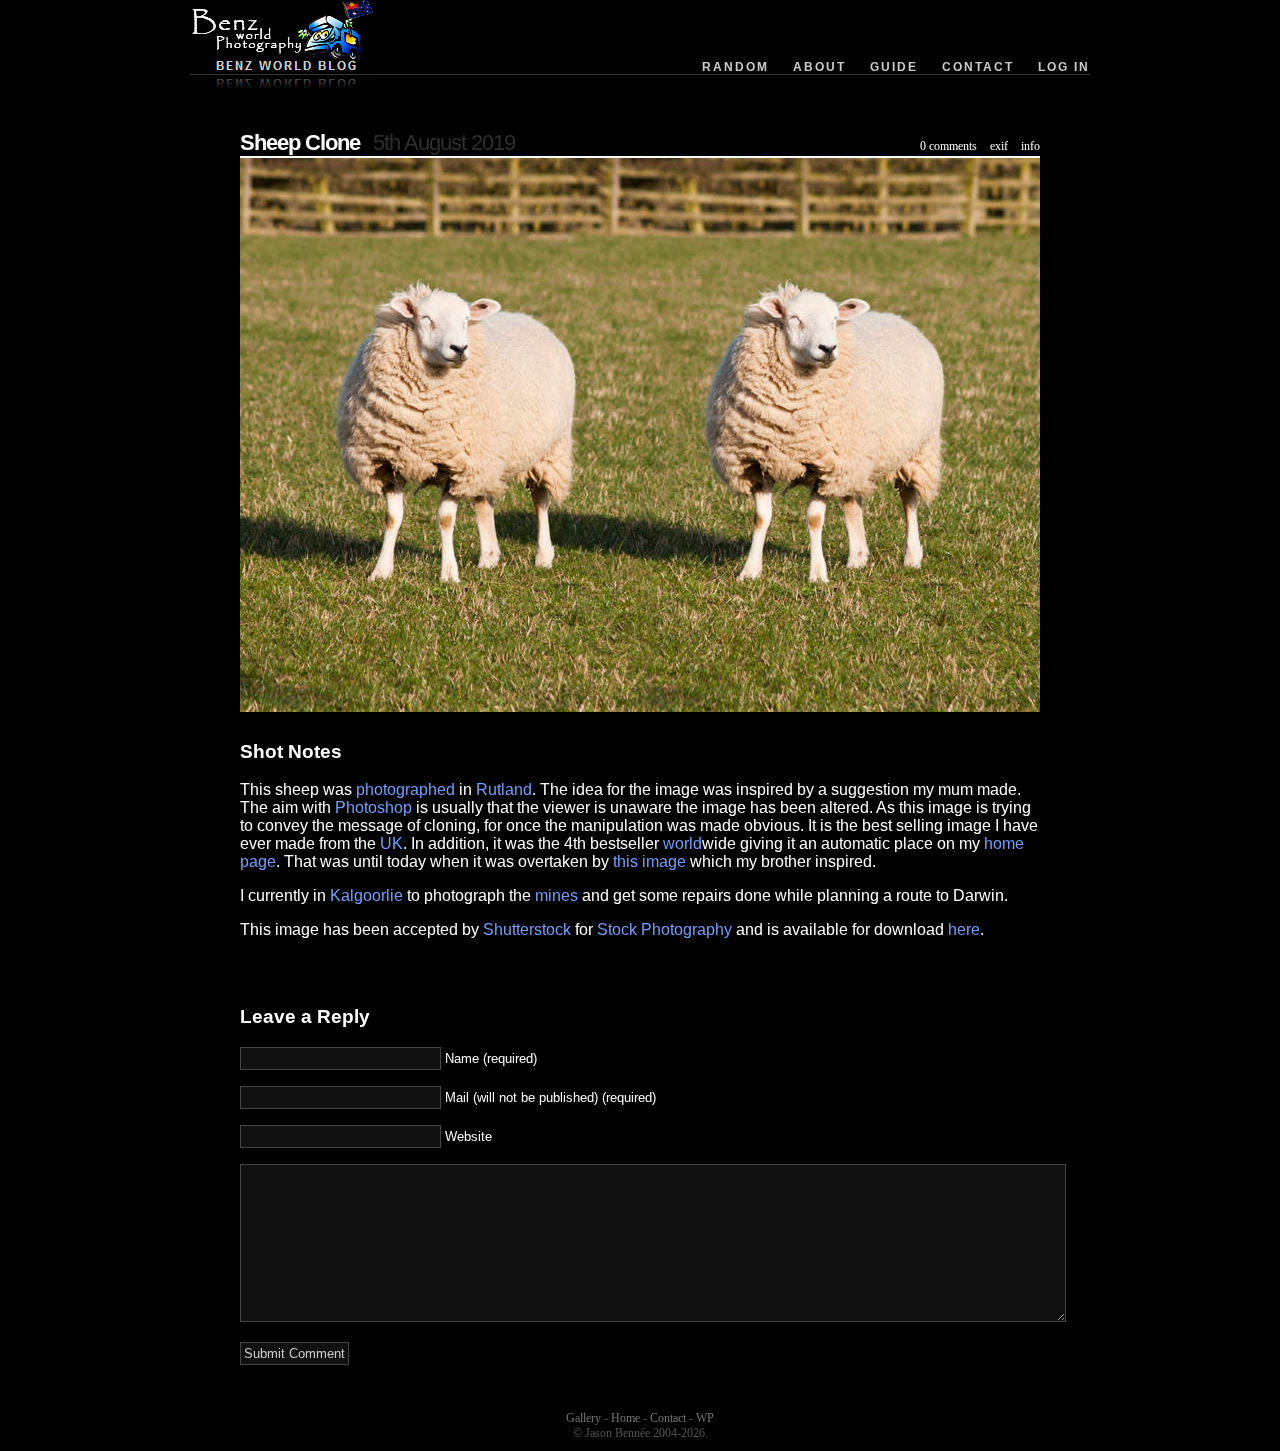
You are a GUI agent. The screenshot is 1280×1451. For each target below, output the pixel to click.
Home (625, 1418)
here (964, 929)
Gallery (583, 1418)
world (682, 843)
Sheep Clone (300, 142)
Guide (894, 67)
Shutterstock (527, 929)
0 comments (948, 146)
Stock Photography (664, 929)
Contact (978, 67)
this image (649, 861)
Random (735, 67)
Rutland (504, 789)
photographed (405, 789)
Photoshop (373, 807)
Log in (1064, 67)
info (1030, 146)
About (819, 67)
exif (999, 146)
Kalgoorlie (366, 895)
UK (391, 843)
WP (705, 1418)
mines (556, 895)
